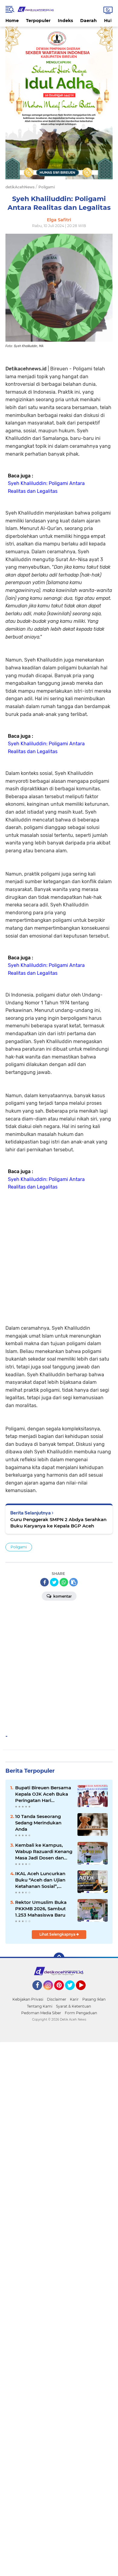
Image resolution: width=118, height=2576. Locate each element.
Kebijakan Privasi (28, 1999)
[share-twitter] (54, 1582)
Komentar (62, 1596)
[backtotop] (59, 1958)
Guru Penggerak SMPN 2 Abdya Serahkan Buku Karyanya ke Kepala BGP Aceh (58, 1523)
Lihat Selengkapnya (58, 1934)
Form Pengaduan (81, 2013)
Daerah (88, 21)
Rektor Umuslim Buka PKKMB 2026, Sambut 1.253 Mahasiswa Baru (41, 1909)
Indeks (65, 21)
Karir (74, 1999)
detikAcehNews (20, 187)
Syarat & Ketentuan (74, 2006)
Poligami (19, 1547)
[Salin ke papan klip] (74, 1582)
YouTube (85, 1993)
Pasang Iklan (94, 1999)
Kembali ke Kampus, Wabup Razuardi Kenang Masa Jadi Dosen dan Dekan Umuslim (44, 1852)
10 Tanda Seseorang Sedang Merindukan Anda (38, 1823)
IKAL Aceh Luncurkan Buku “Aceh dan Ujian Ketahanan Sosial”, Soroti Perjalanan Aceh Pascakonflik (41, 1880)
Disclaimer (57, 1999)
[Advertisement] (59, 1256)
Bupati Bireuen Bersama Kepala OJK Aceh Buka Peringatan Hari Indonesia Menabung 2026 (43, 1794)
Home (12, 21)
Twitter (73, 1993)
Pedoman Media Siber (41, 2013)
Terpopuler (38, 21)
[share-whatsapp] (64, 1582)
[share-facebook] (44, 1582)
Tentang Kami (40, 2006)
